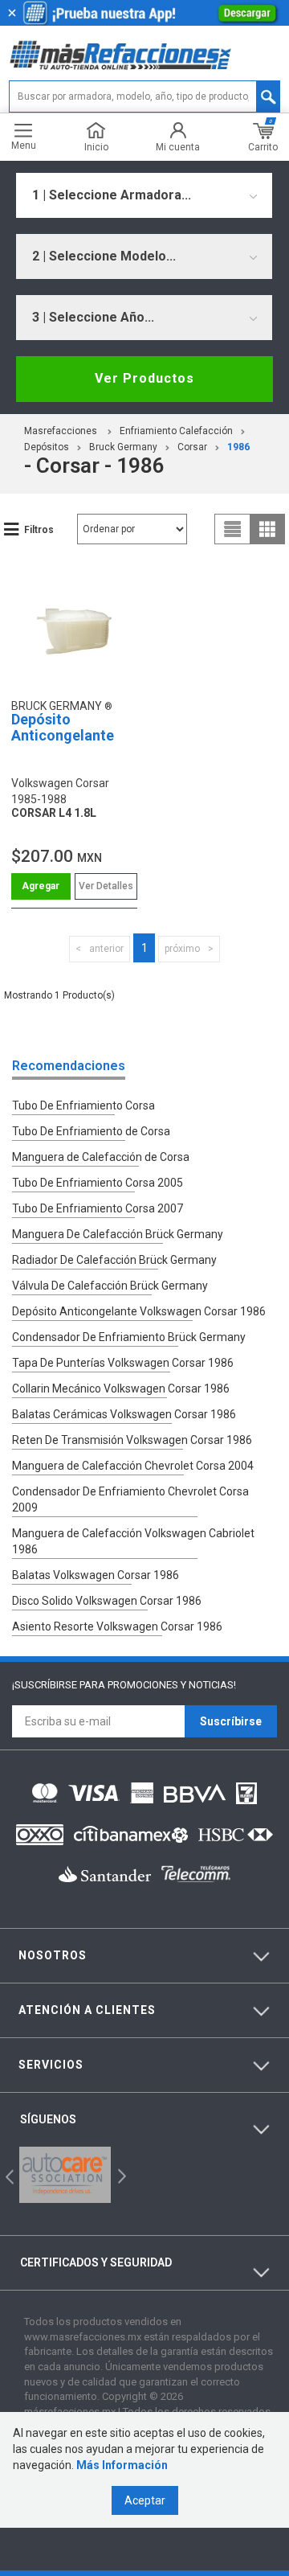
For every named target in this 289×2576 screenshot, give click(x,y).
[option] (65, 2175)
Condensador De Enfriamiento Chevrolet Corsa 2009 (130, 1499)
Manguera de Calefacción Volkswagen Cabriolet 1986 (133, 1541)
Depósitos (47, 447)
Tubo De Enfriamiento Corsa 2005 (98, 1183)
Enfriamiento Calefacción (176, 431)
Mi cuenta (178, 147)
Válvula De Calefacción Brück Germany (110, 1286)
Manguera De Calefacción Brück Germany (118, 1234)
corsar (192, 447)
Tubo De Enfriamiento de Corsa (91, 1131)
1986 (238, 447)
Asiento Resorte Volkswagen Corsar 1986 (117, 1626)
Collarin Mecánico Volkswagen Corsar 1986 (121, 1388)
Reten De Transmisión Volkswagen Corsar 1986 (132, 1440)
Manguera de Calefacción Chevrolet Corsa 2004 (133, 1466)
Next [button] (120, 2175)
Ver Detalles (106, 886)
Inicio (96, 147)
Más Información (122, 2465)
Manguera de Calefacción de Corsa (101, 1157)
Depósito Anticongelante (63, 727)
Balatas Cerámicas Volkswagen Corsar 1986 (124, 1414)
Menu (24, 145)
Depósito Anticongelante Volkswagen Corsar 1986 (139, 1311)
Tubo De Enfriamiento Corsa (83, 1105)
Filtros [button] (39, 530)
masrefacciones (61, 431)
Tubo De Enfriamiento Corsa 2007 (98, 1208)
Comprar (41, 886)
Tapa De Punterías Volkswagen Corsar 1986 (123, 1363)
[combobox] (144, 195)
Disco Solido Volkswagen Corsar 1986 (107, 1601)
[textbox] (144, 96)
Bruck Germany (123, 447)
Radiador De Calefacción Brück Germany (114, 1260)
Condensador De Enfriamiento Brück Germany (129, 1337)
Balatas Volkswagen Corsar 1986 (96, 1575)
